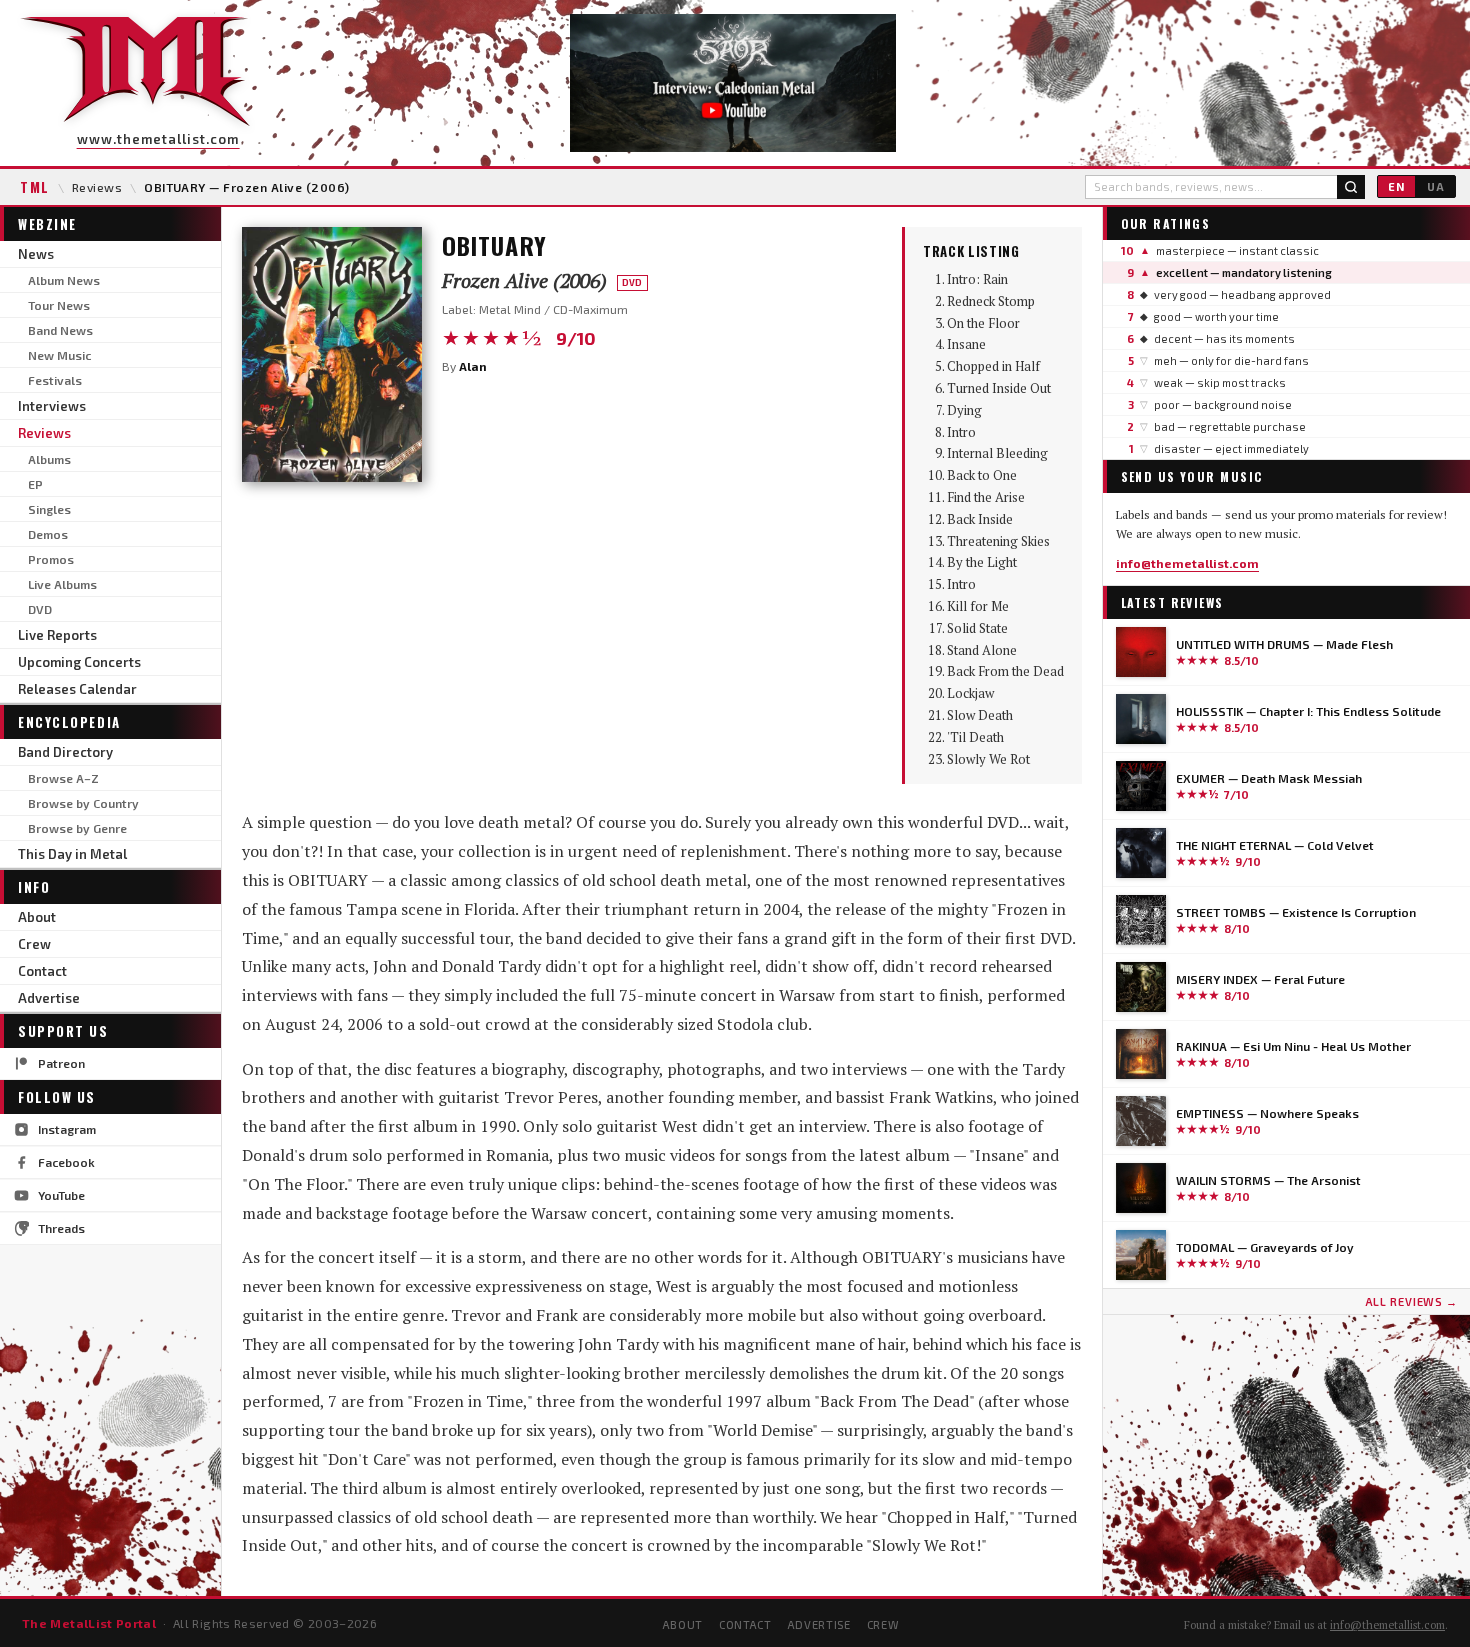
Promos (51, 559)
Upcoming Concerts (79, 662)
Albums (49, 459)
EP (35, 484)
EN (1396, 186)
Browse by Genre (77, 828)
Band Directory (65, 752)
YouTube (61, 1195)
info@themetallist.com (1187, 563)
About (37, 917)
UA (1436, 186)
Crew (34, 944)
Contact (42, 971)
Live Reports (57, 635)
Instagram (67, 1129)
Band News (60, 330)
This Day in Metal (72, 854)
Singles (49, 509)
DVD (40, 609)
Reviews (97, 187)
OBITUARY (495, 245)
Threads (61, 1228)
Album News (64, 280)
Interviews (52, 406)
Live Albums (62, 584)
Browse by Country (83, 803)
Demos (48, 534)
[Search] (1351, 187)
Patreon (61, 1063)
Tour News (59, 305)
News (36, 254)
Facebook (66, 1162)
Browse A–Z (63, 778)
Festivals (55, 380)
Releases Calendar (77, 689)
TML (35, 187)
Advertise (49, 998)
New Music (59, 355)
